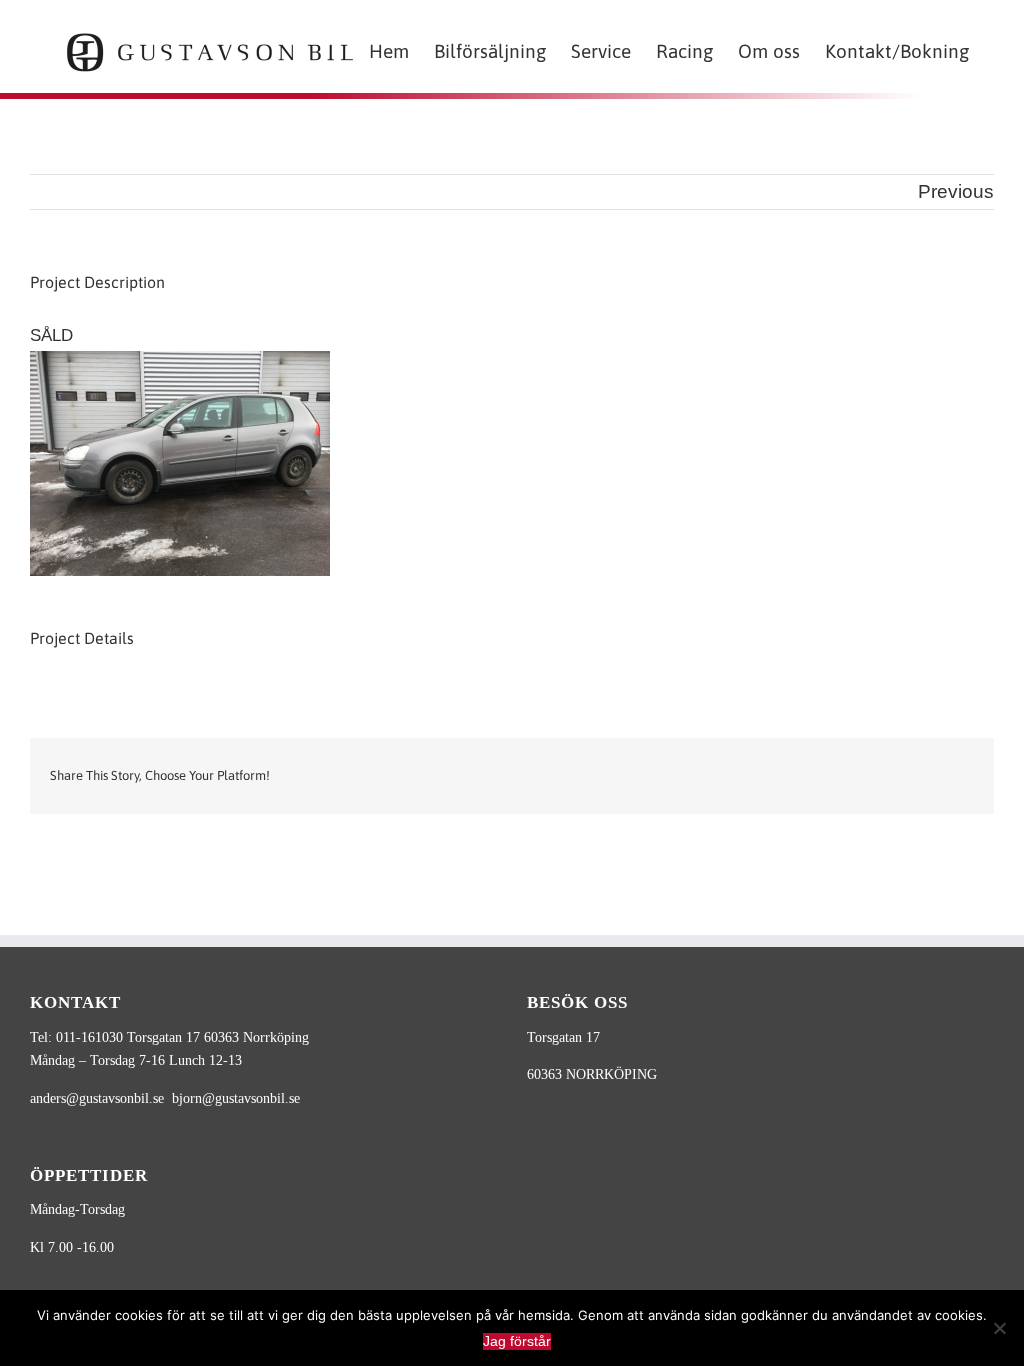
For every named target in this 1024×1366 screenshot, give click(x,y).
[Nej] (999, 1328)
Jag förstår (517, 1341)
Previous (956, 191)
